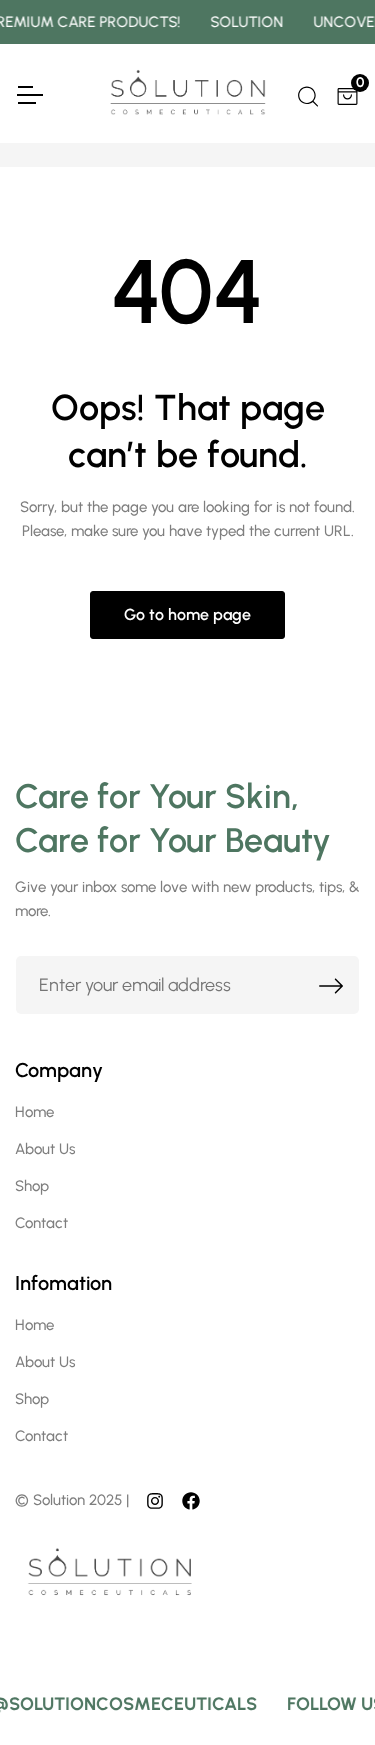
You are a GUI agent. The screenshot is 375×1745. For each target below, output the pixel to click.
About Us (45, 1149)
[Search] (306, 93)
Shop (32, 1186)
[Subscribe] (332, 985)
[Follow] (155, 1500)
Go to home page (187, 614)
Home (34, 1112)
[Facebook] (191, 1500)
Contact (41, 1223)
